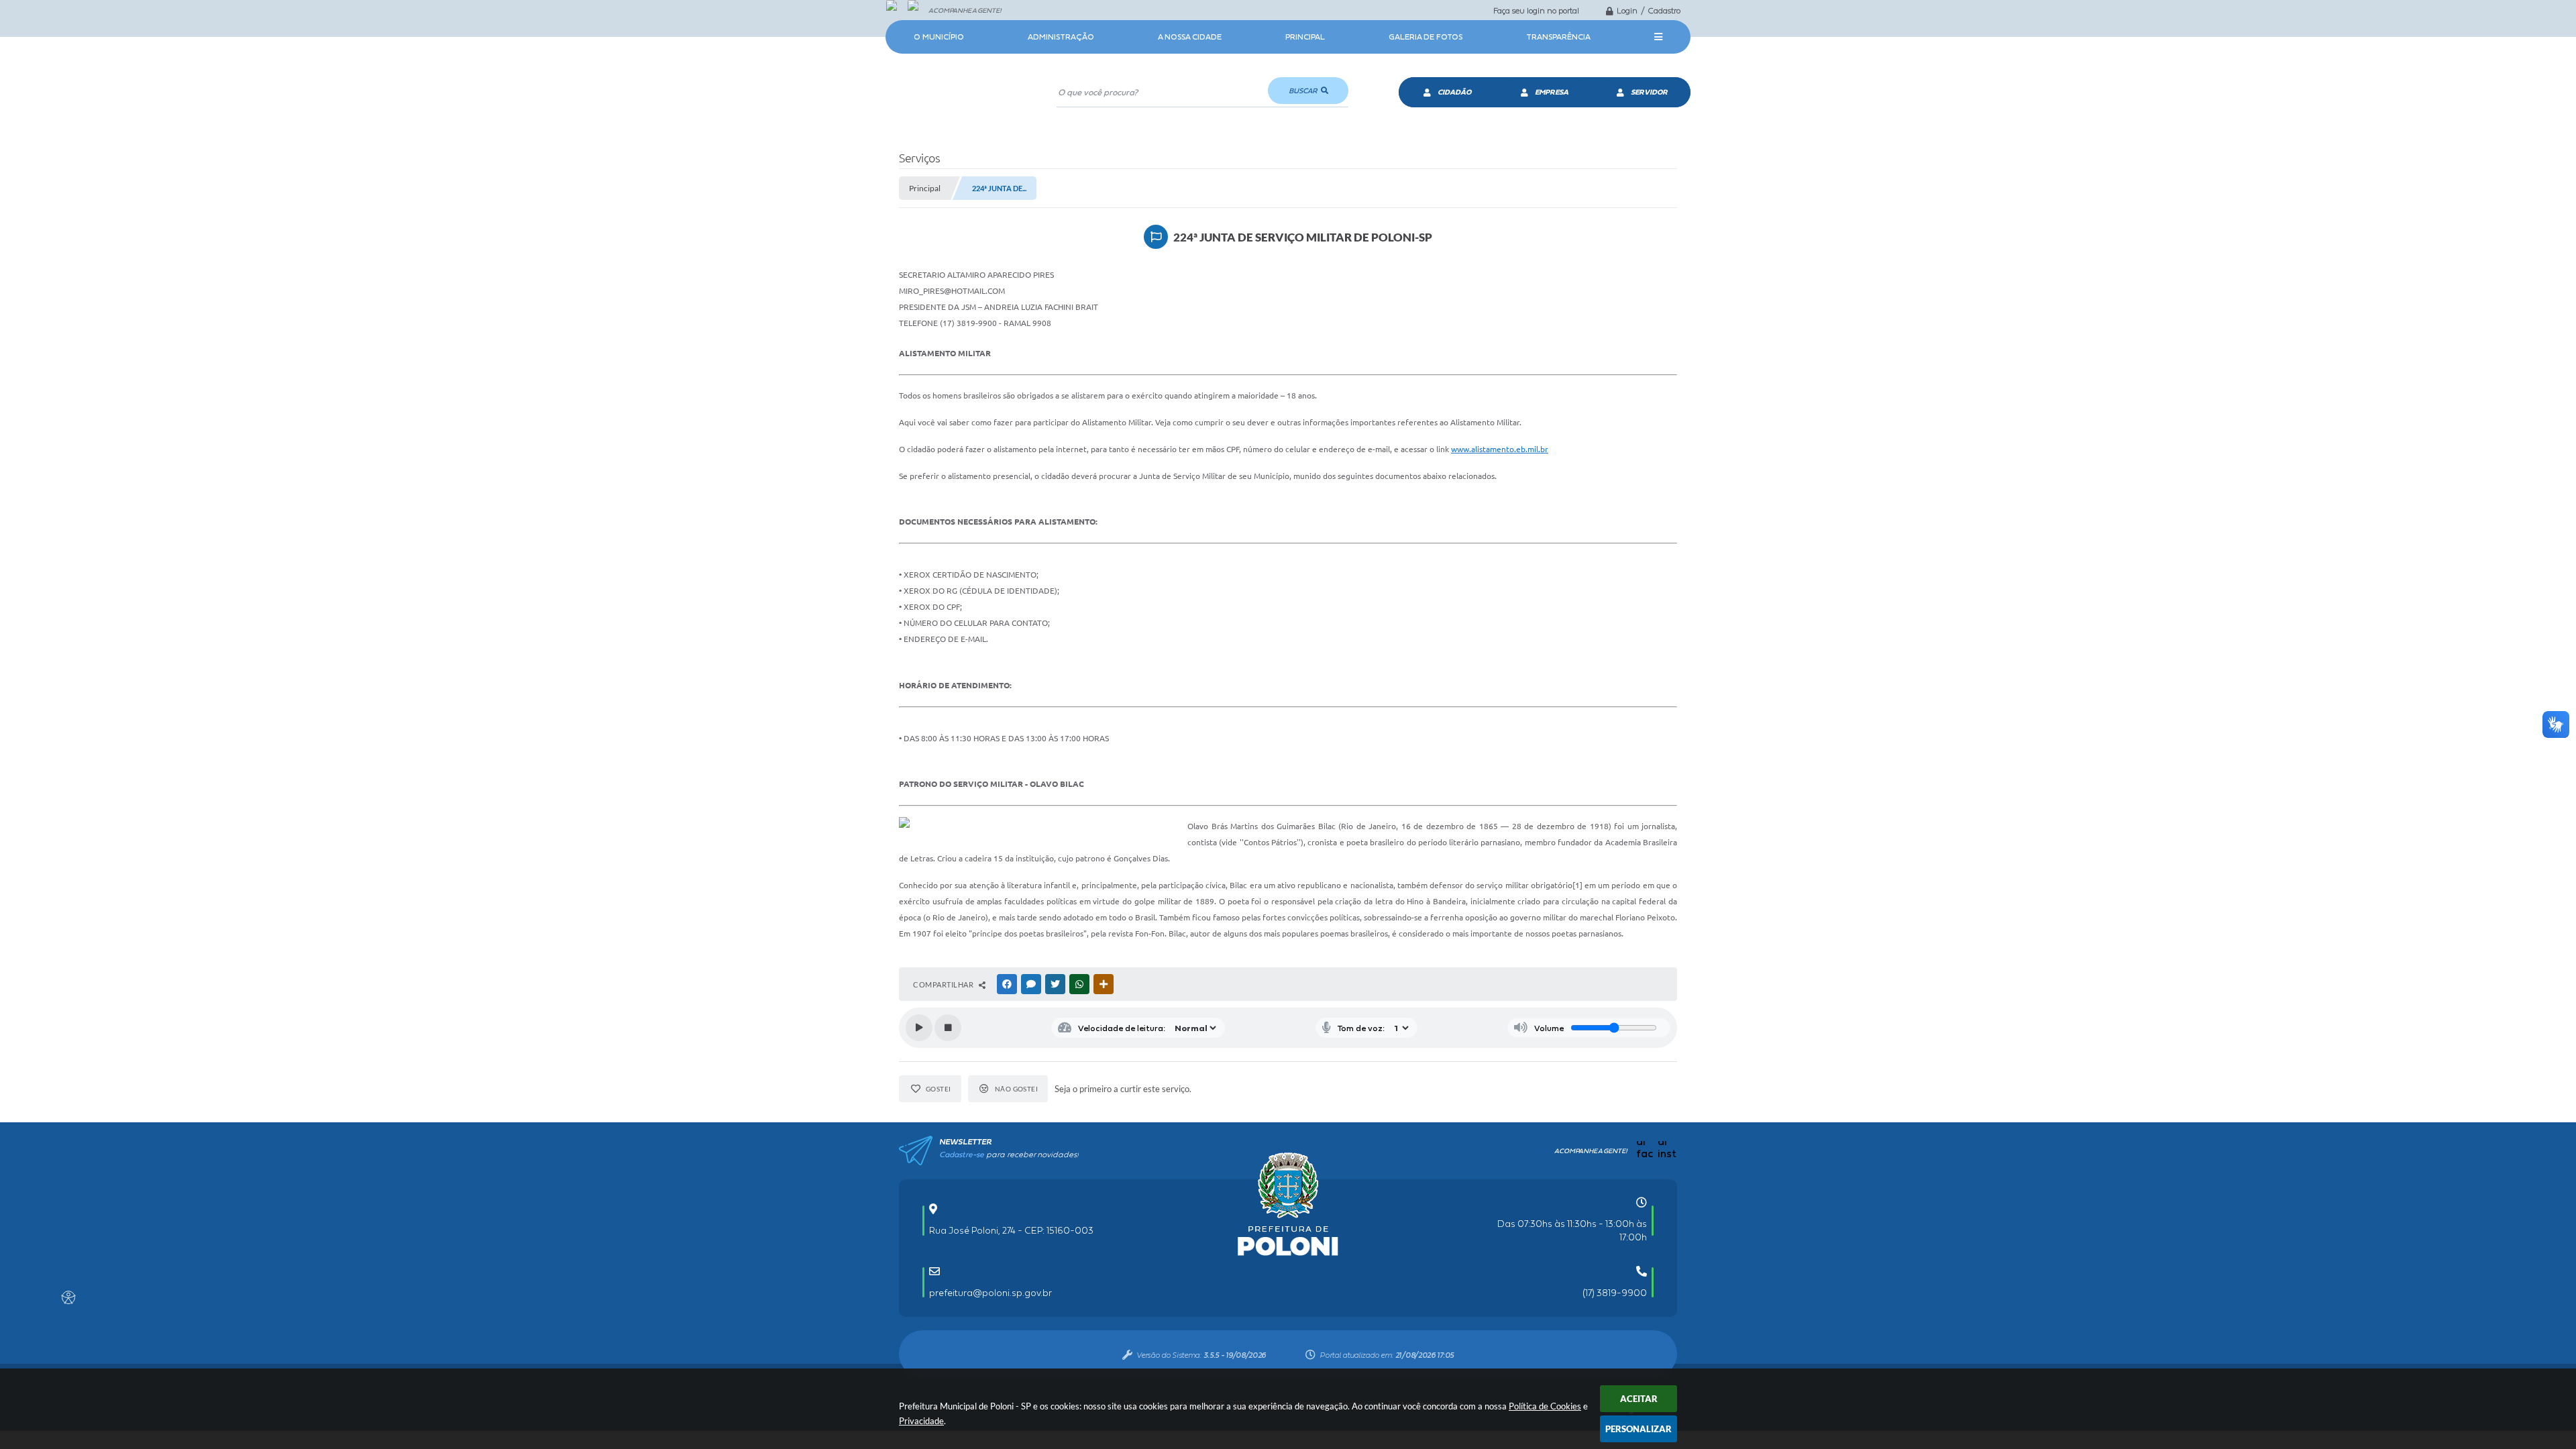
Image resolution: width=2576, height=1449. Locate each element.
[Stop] (948, 1028)
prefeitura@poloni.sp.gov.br (990, 1293)
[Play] (919, 1028)
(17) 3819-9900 (1615, 1293)
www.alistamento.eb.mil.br (1500, 449)
